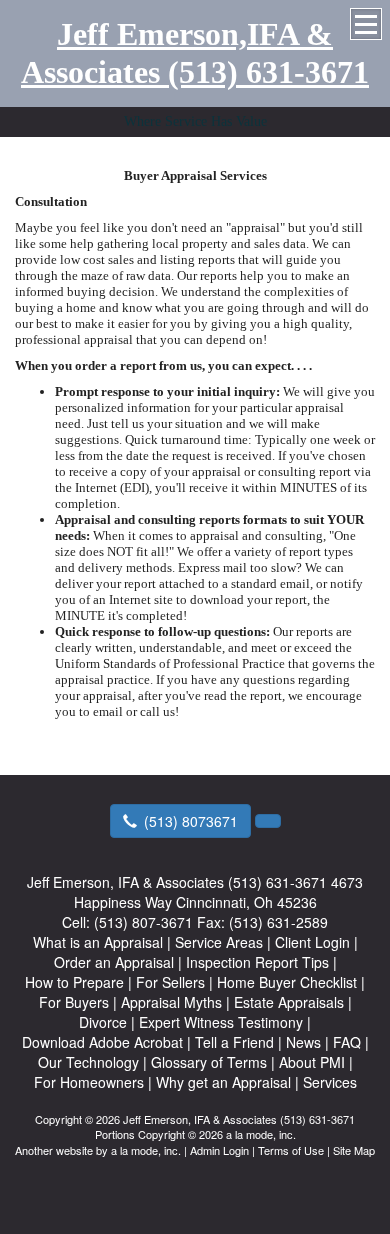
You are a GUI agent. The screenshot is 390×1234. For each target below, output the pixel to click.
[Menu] (366, 24)
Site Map (354, 1150)
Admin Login (219, 1150)
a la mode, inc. (146, 1150)
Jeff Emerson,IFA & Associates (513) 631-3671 (195, 53)
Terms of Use (291, 1150)
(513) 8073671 (191, 821)
